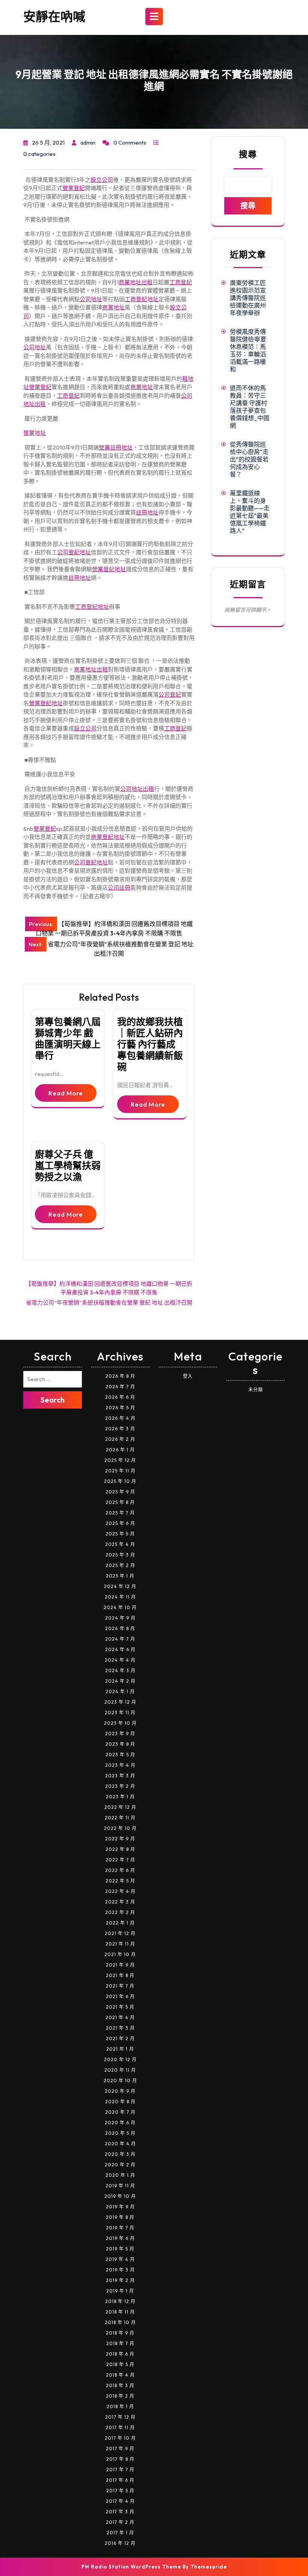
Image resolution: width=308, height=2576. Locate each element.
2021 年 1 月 (120, 2049)
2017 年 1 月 (120, 2533)
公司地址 (91, 299)
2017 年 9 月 (120, 2449)
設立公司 (102, 180)
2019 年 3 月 (120, 2270)
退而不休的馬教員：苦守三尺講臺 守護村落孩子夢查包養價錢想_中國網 (250, 407)
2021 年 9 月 (120, 1965)
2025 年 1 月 (120, 1576)
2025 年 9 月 (120, 1492)
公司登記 (170, 695)
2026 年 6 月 (120, 1397)
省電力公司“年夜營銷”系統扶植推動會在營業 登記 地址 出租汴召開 (109, 1302)
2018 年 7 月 (120, 2343)
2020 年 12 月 (120, 2059)
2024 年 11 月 (120, 1597)
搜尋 (248, 154)
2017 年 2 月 (120, 2522)
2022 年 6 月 (120, 1870)
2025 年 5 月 (120, 1534)
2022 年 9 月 (120, 1839)
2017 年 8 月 (120, 2459)
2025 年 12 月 (120, 1460)
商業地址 (113, 307)
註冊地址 (147, 512)
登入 (188, 1376)
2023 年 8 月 (120, 1744)
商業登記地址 (108, 837)
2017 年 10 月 (120, 2438)
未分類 (256, 1390)
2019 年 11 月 (120, 2186)
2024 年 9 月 (120, 1618)
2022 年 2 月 (120, 1912)
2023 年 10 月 (120, 1723)
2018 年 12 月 (120, 2301)
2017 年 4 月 (120, 2501)
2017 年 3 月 (120, 2512)
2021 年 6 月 (120, 1996)
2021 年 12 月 (120, 1933)
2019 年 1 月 (120, 2291)
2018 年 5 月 (120, 2364)
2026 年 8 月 (120, 1376)
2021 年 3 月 (120, 2028)
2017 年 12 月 (120, 2417)
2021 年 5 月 (120, 2007)
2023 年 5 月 (120, 1755)
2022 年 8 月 (120, 1849)
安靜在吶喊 (54, 17)
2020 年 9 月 (120, 2091)
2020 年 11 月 (120, 2070)
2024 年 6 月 (120, 1649)
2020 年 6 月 (120, 2123)
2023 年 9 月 (120, 1734)
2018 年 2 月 (120, 2396)
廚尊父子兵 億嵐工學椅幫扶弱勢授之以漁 (68, 1166)
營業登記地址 (109, 569)
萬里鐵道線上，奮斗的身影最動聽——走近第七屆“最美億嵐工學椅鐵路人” (250, 512)
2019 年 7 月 (120, 2228)
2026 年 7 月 (120, 1387)
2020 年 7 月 (120, 2112)
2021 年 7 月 (120, 1986)
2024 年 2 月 (120, 1681)
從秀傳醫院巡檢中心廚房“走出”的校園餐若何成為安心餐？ (249, 459)
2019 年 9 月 (120, 2207)
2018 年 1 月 (120, 2406)
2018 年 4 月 (120, 2375)
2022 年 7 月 (120, 1860)
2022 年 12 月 (120, 1807)
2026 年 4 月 (120, 1418)
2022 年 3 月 (120, 1902)
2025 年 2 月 (120, 1565)
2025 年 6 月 (120, 1523)
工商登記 (181, 282)
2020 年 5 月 (120, 2133)
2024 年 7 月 (120, 1639)
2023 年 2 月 (120, 1786)
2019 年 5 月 (120, 2249)
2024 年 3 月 (120, 1670)
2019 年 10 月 (120, 2196)
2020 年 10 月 (120, 2081)
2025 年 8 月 (120, 1502)
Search (53, 1400)
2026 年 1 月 (120, 1450)
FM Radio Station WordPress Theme (131, 2567)
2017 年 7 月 (120, 2470)
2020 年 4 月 (120, 2144)
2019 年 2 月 (120, 2280)
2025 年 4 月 (120, 1544)
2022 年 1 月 (120, 1923)
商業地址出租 (136, 282)
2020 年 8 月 (120, 2102)
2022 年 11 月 (120, 1818)
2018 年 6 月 (120, 2354)
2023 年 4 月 (120, 1765)
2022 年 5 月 (120, 1881)
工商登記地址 (142, 299)
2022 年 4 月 (120, 1891)
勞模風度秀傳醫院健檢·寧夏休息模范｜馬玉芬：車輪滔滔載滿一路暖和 (248, 350)
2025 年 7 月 (120, 1513)
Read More (66, 1093)
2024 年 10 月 (120, 1607)
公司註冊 (119, 888)
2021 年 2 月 (120, 2038)
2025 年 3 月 (120, 1555)
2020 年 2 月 (120, 2165)
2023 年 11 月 (120, 1713)
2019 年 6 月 (120, 2238)
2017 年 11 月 (120, 2427)
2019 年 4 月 (120, 2259)
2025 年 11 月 (120, 1471)
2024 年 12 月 (120, 1586)
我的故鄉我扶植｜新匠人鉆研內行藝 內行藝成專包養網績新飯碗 (150, 1044)
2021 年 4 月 (120, 2017)
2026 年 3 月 (120, 1429)
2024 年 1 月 (120, 1691)
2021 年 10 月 (120, 1954)
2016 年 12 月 (120, 2543)
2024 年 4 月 (120, 1660)
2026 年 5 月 (120, 1408)
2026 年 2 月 (120, 1439)
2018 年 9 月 (120, 2333)
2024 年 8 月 (120, 1628)
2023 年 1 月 (120, 1797)
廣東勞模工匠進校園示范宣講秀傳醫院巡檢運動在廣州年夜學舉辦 (248, 298)
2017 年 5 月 (120, 2491)
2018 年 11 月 (120, 2312)
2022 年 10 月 (120, 1828)
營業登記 (74, 188)
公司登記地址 (74, 552)
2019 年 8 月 (120, 2217)
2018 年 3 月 (120, 2385)
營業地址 (35, 433)
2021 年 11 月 (120, 1944)
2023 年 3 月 (120, 1776)
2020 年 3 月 (120, 2154)
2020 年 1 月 (120, 2175)
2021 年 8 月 (120, 1975)
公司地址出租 (137, 789)
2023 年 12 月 (120, 1702)
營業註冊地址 (116, 447)
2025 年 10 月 (120, 1481)
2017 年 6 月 (120, 2480)
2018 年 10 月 (120, 2322)
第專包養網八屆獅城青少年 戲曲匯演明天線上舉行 (68, 1039)
